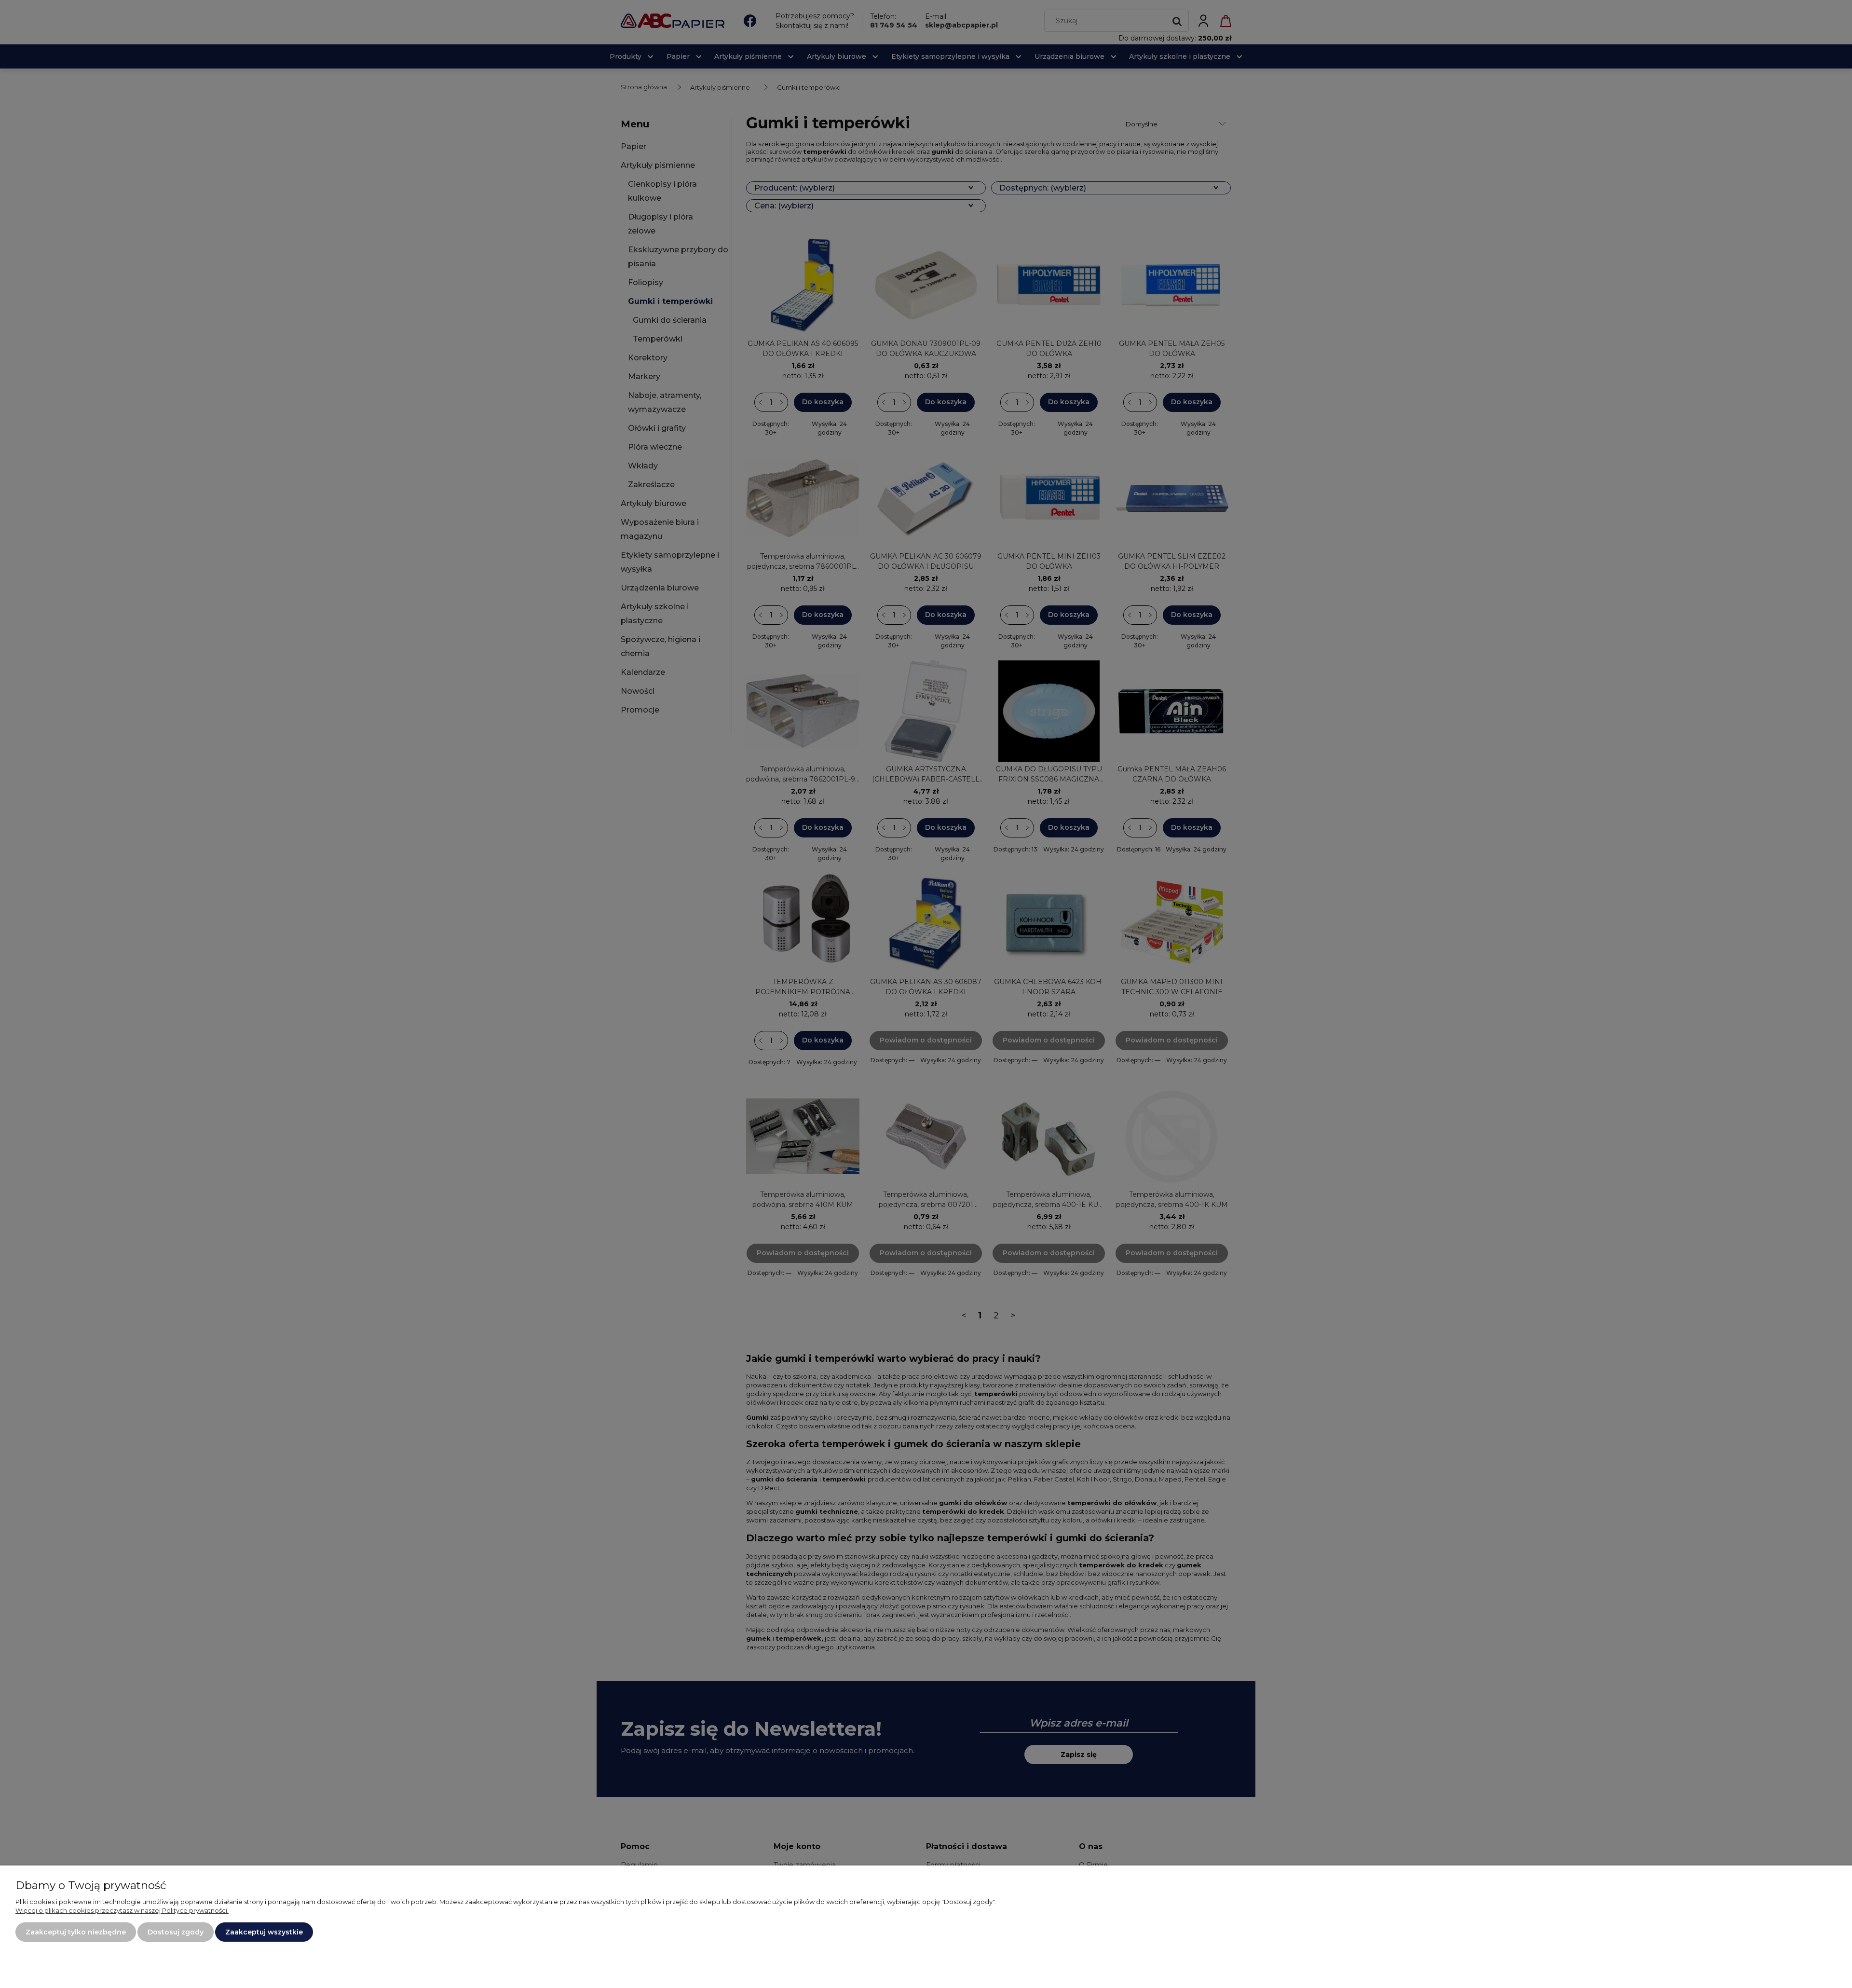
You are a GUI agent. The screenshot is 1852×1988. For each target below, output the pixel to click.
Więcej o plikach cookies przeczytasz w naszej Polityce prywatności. (122, 1910)
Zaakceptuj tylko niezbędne (76, 1932)
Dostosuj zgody (176, 1932)
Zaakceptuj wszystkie (264, 1932)
